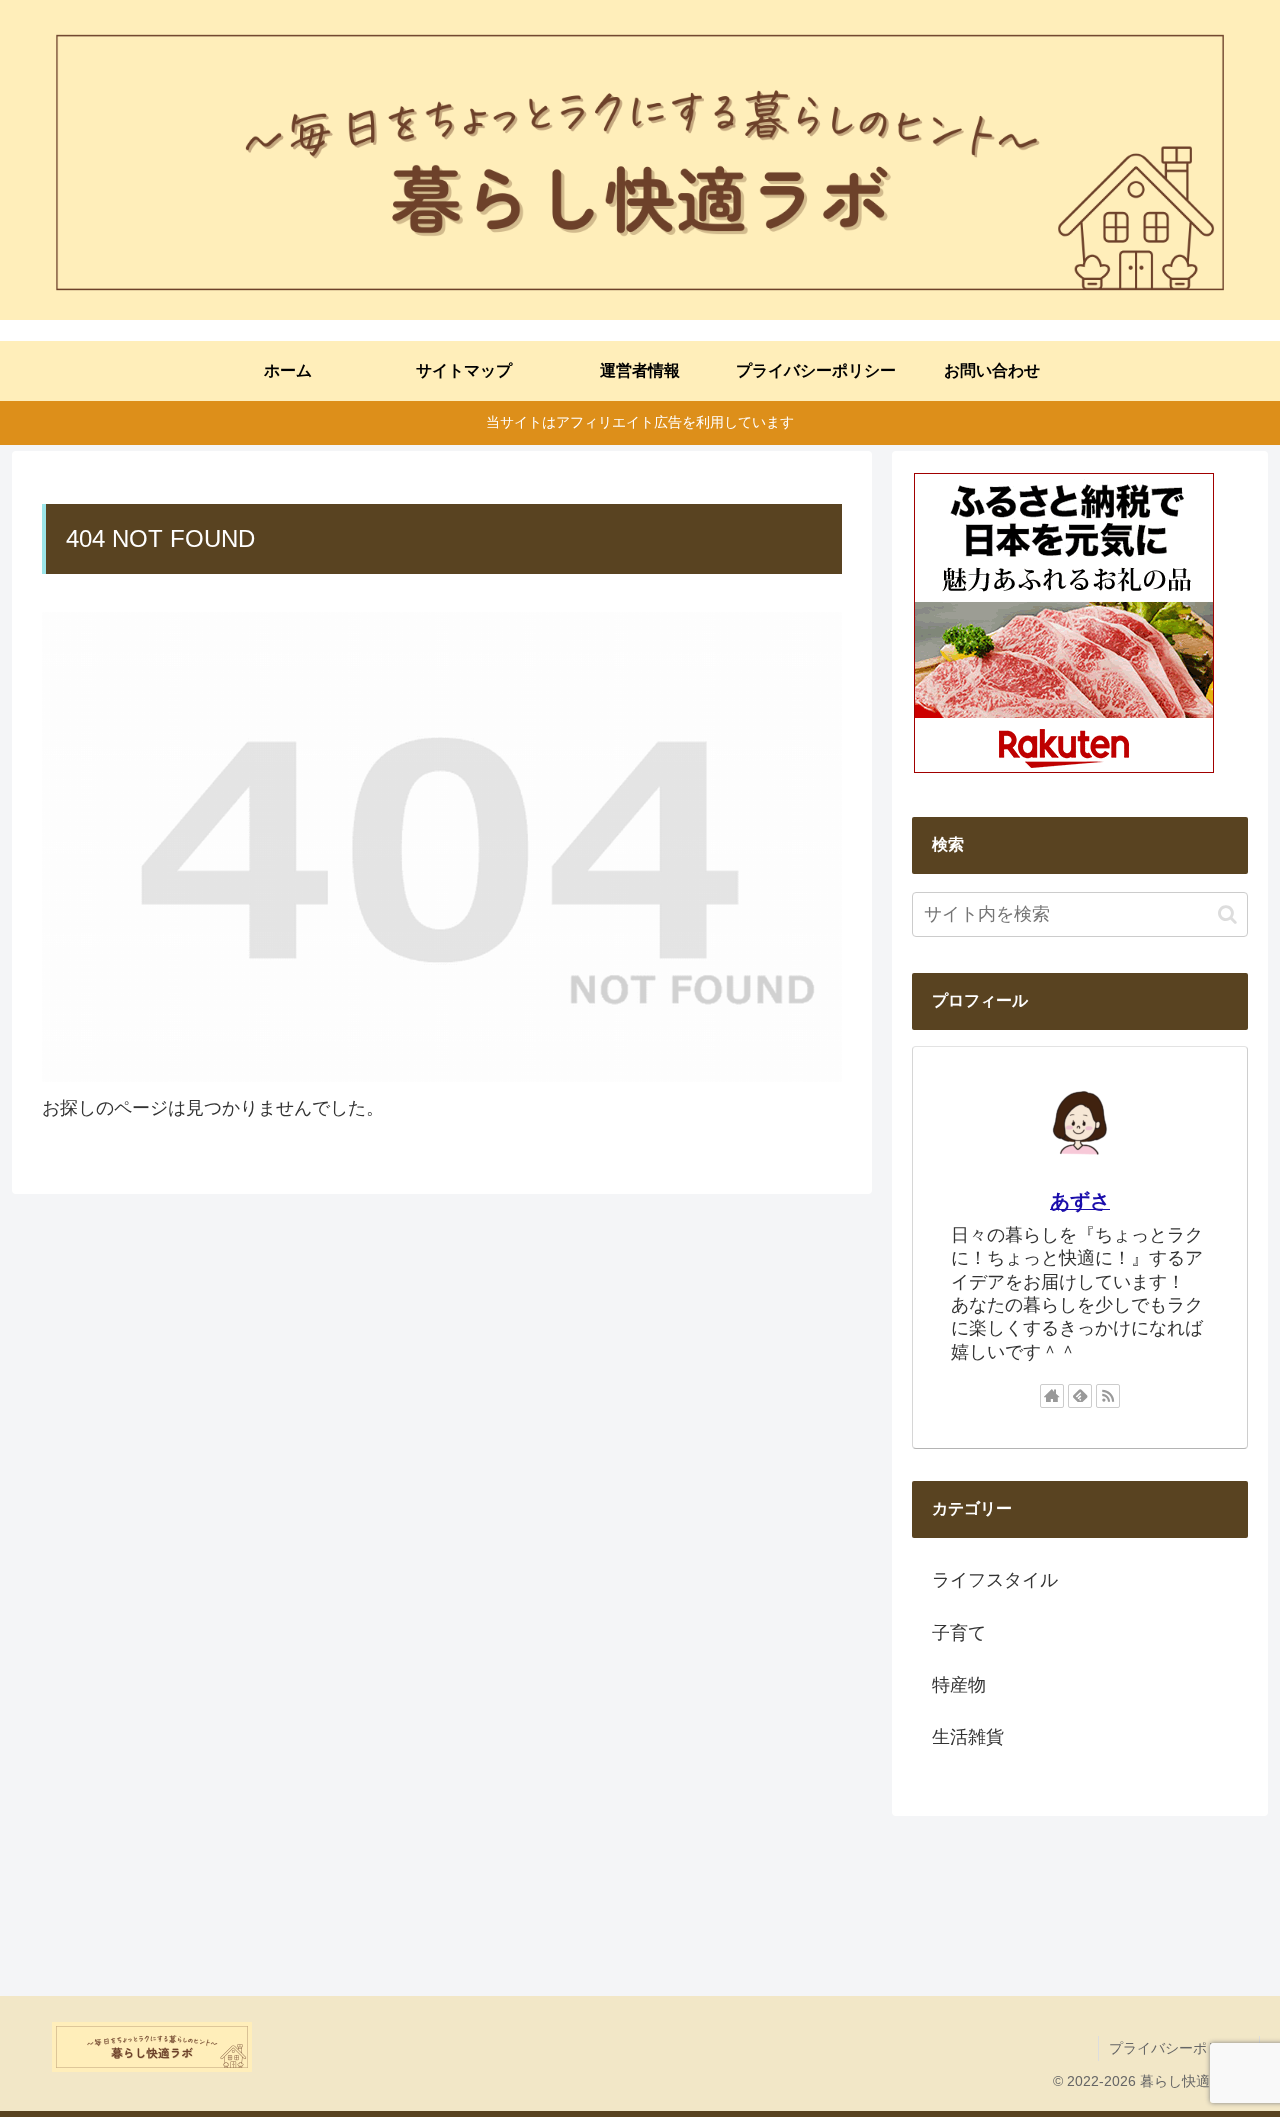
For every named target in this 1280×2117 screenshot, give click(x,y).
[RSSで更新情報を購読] (1108, 1396)
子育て (959, 1633)
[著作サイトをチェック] (1052, 1396)
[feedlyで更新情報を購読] (1080, 1396)
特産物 (959, 1685)
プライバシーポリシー (1179, 2048)
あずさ (1080, 1201)
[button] (1227, 914)
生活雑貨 (968, 1737)
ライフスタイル (995, 1580)
